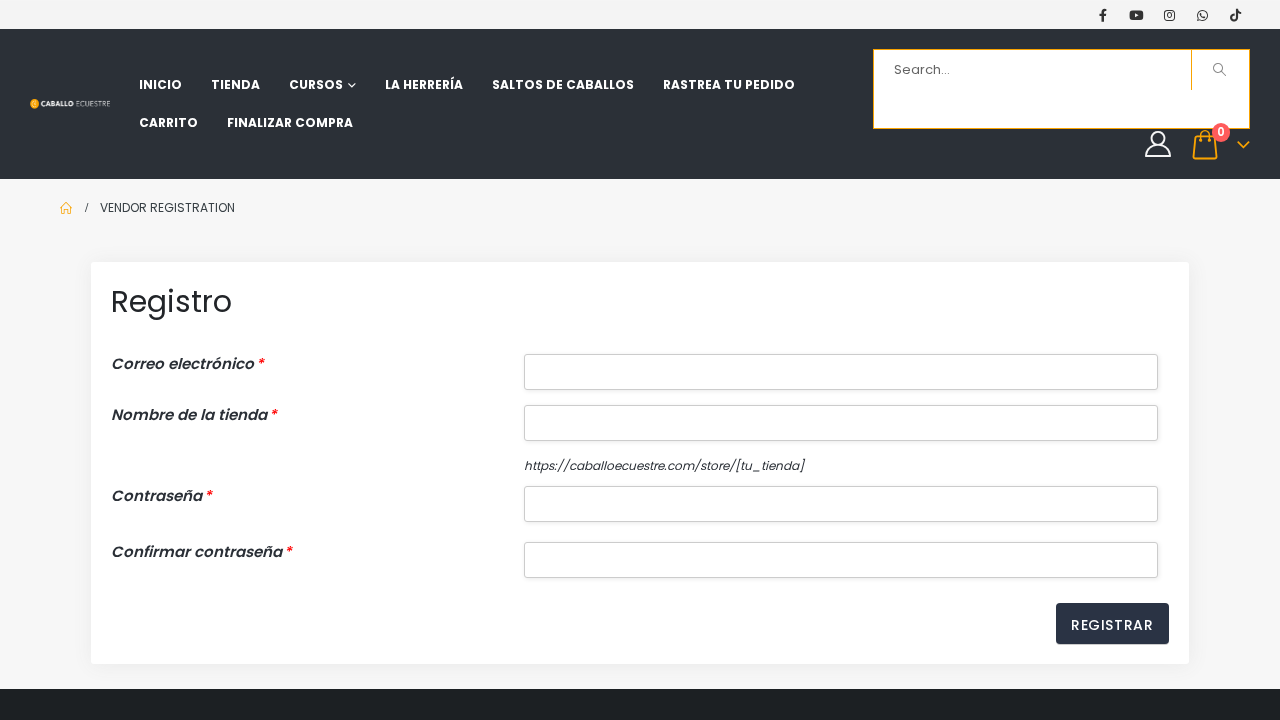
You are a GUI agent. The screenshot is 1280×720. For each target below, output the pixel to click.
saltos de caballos (563, 84)
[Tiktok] (1235, 15)
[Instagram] (1169, 15)
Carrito (168, 122)
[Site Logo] (70, 103)
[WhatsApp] (1202, 15)
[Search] (1220, 70)
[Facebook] (1103, 15)
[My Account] (1157, 144)
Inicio (160, 84)
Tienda (235, 84)
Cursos (316, 84)
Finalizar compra (290, 122)
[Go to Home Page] (66, 208)
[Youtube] (1136, 15)
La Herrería (424, 84)
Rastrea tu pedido (729, 84)
